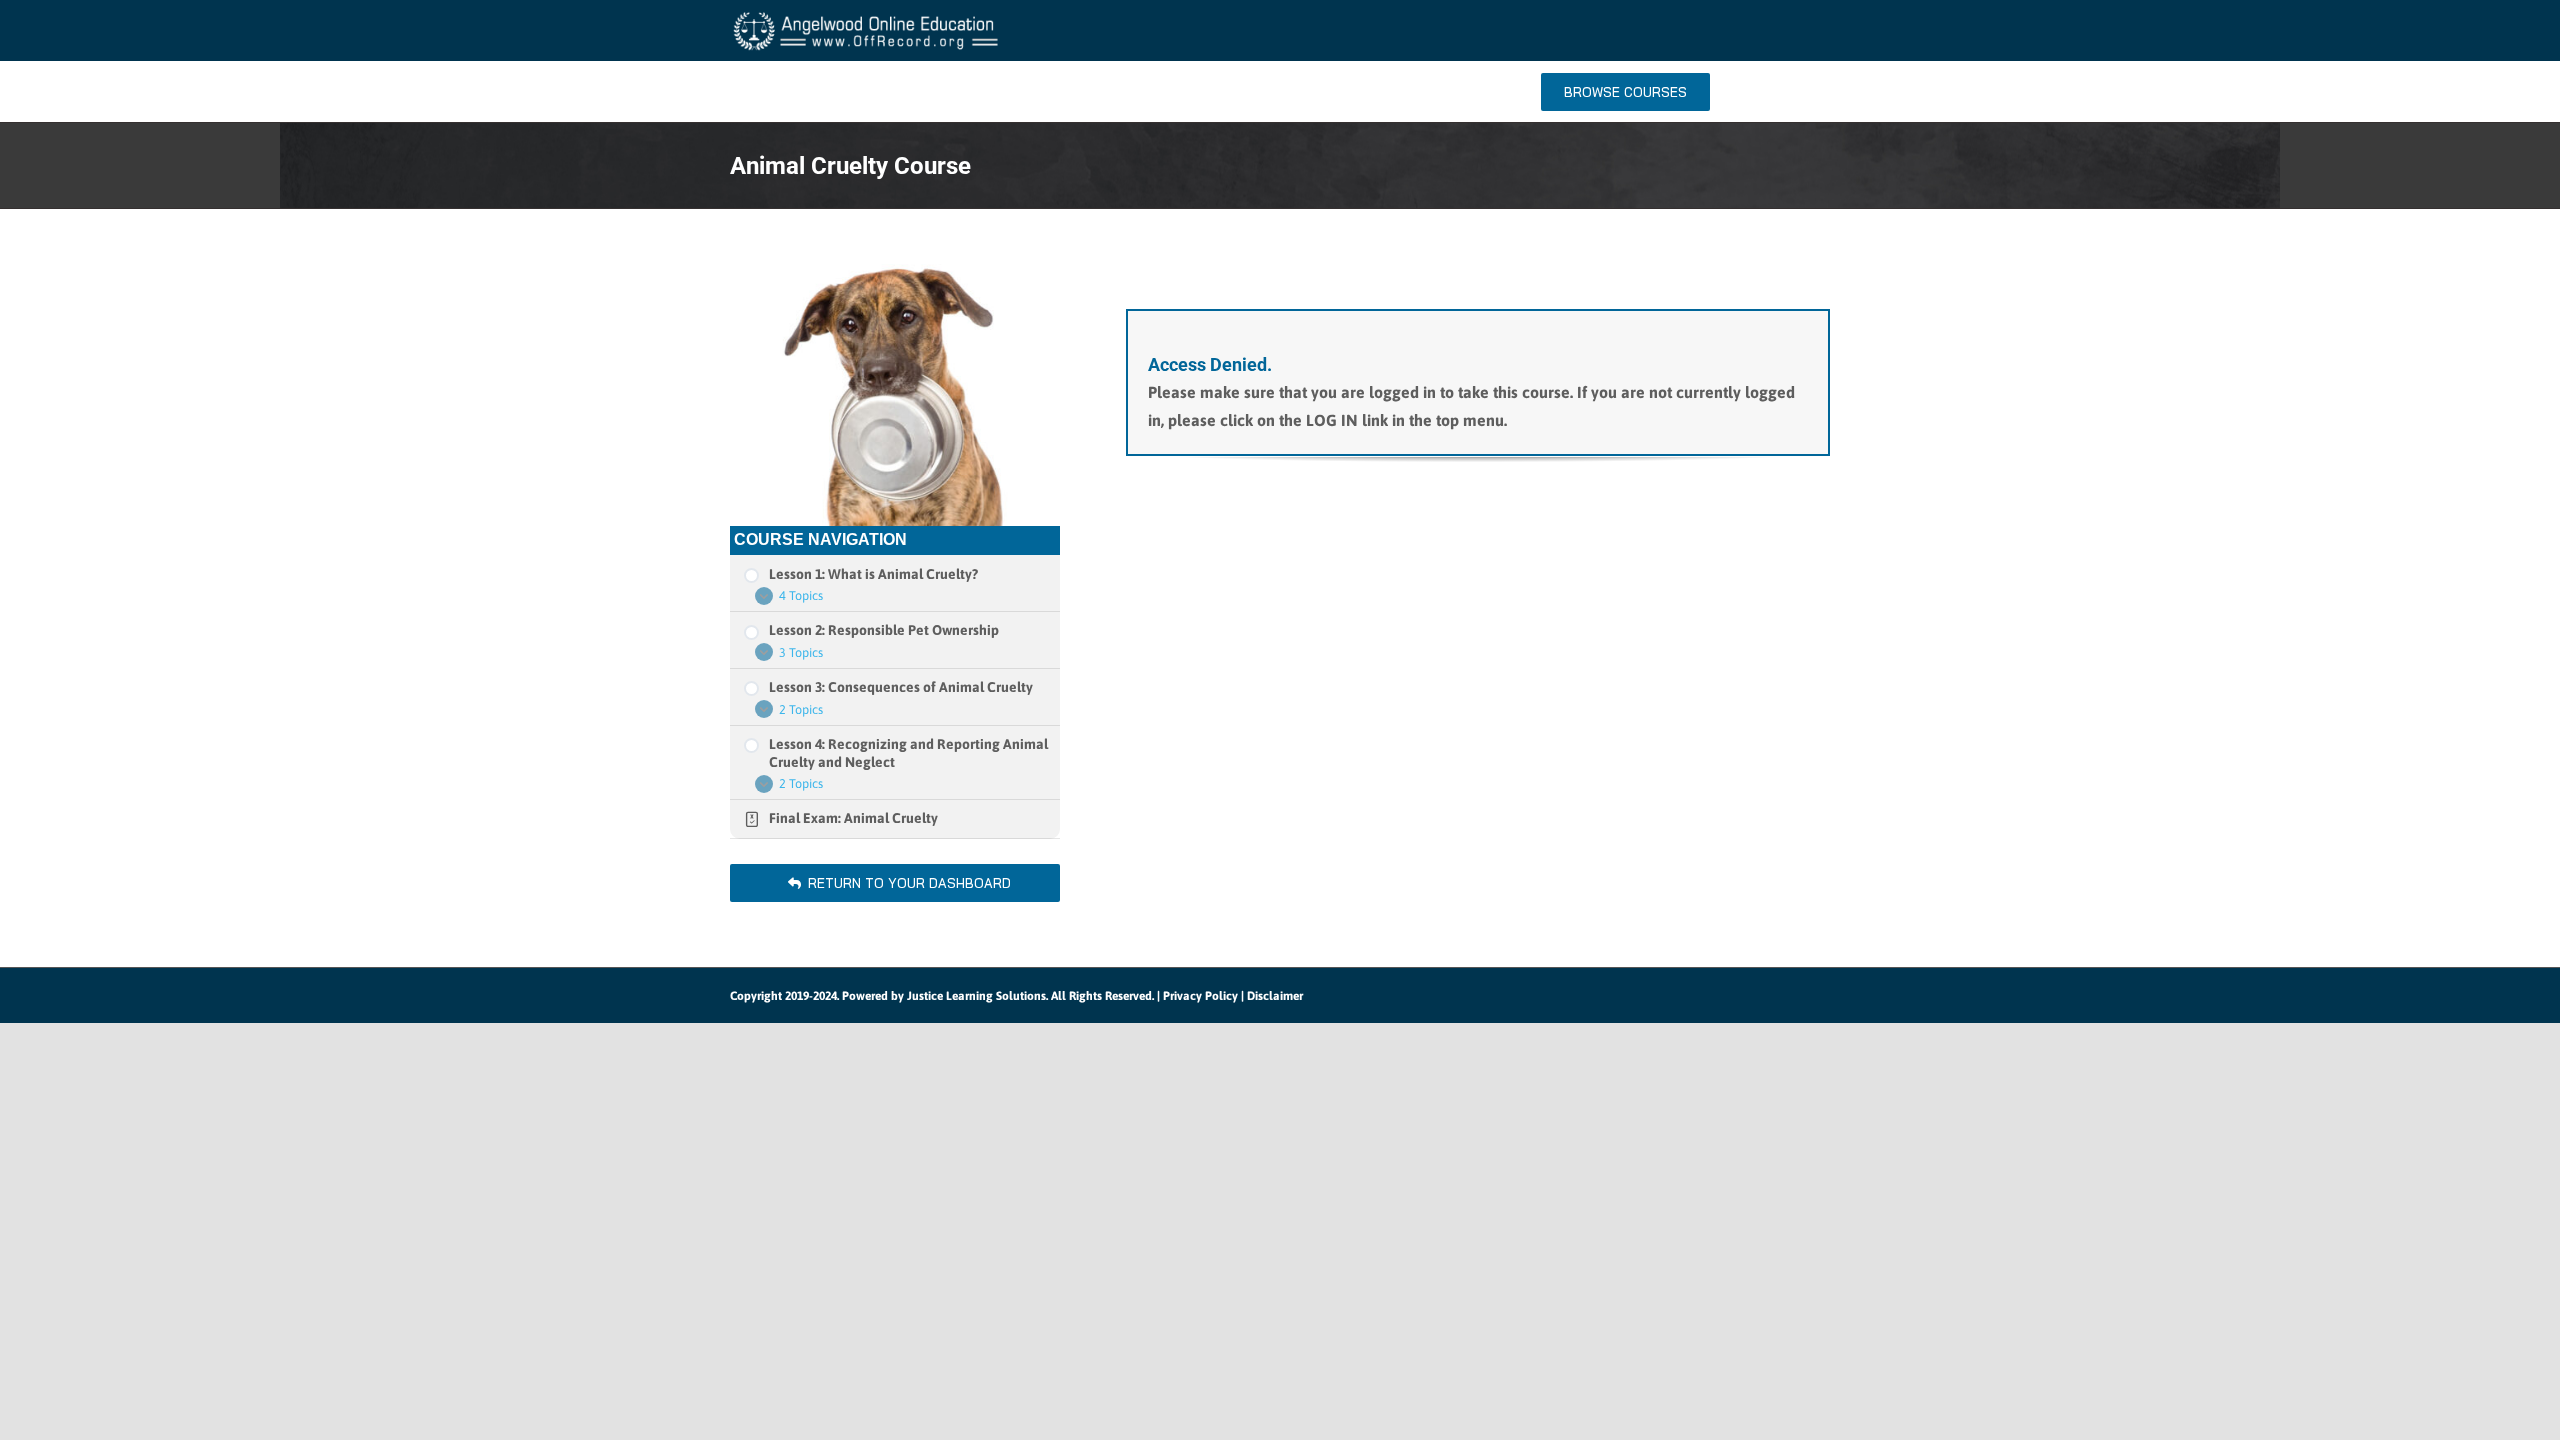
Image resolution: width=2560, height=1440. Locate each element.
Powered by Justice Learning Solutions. (945, 996)
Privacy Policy (1200, 996)
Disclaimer (1275, 996)
